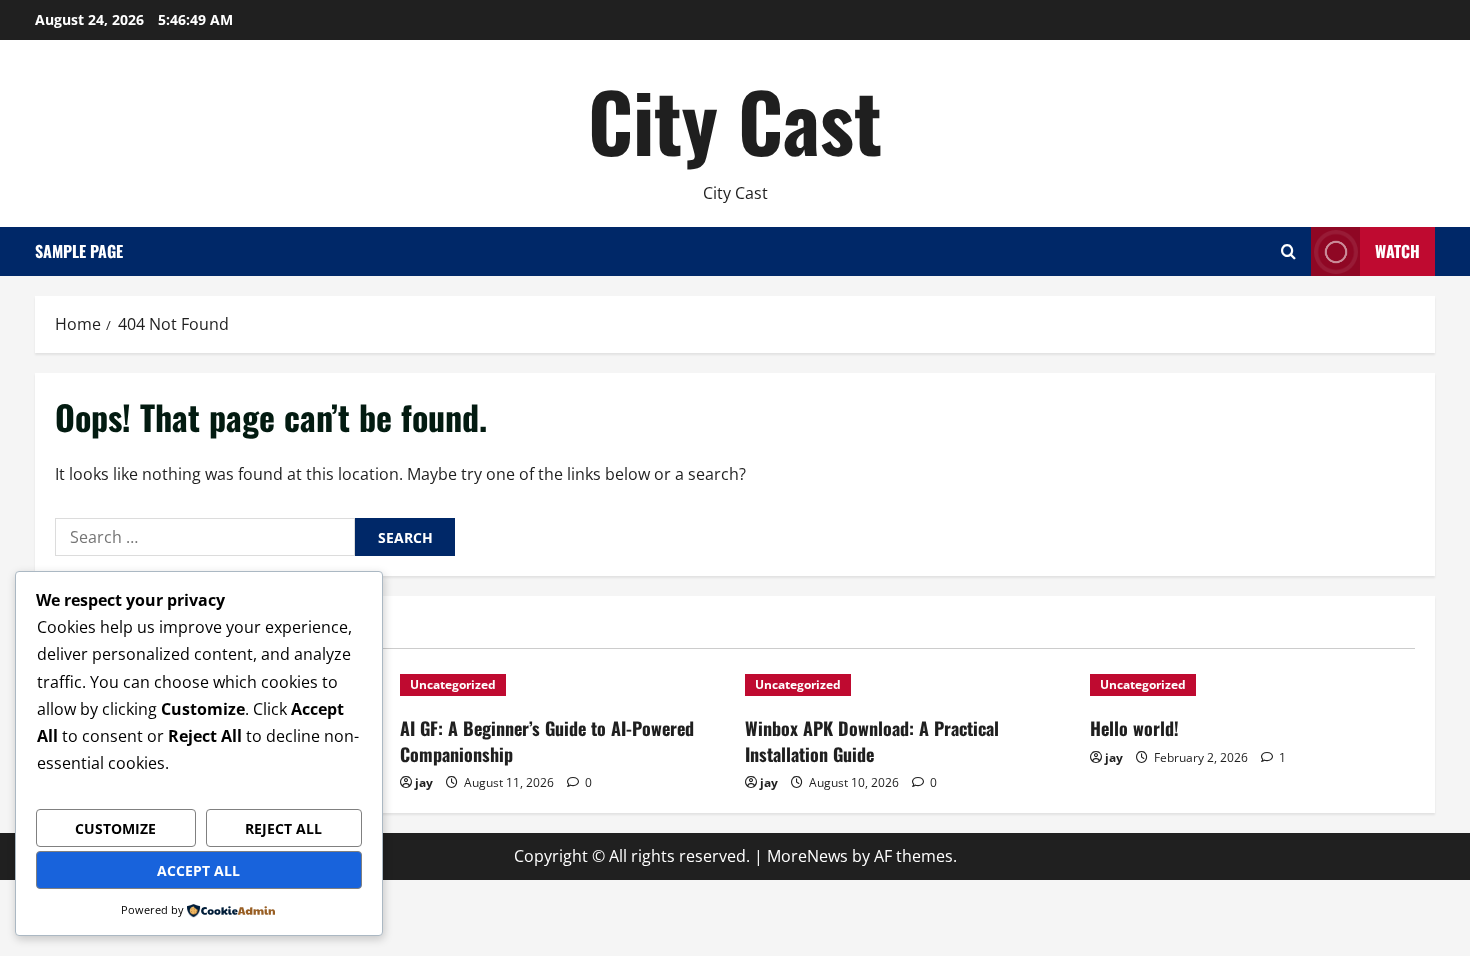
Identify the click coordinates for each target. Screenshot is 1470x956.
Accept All (198, 870)
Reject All (283, 828)
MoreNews (807, 856)
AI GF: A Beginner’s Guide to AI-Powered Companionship (547, 740)
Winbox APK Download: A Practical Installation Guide (872, 740)
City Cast (735, 120)
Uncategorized (453, 684)
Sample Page (79, 251)
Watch (1397, 251)
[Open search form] (1288, 251)
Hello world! (1134, 728)
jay (424, 782)
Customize (115, 828)
